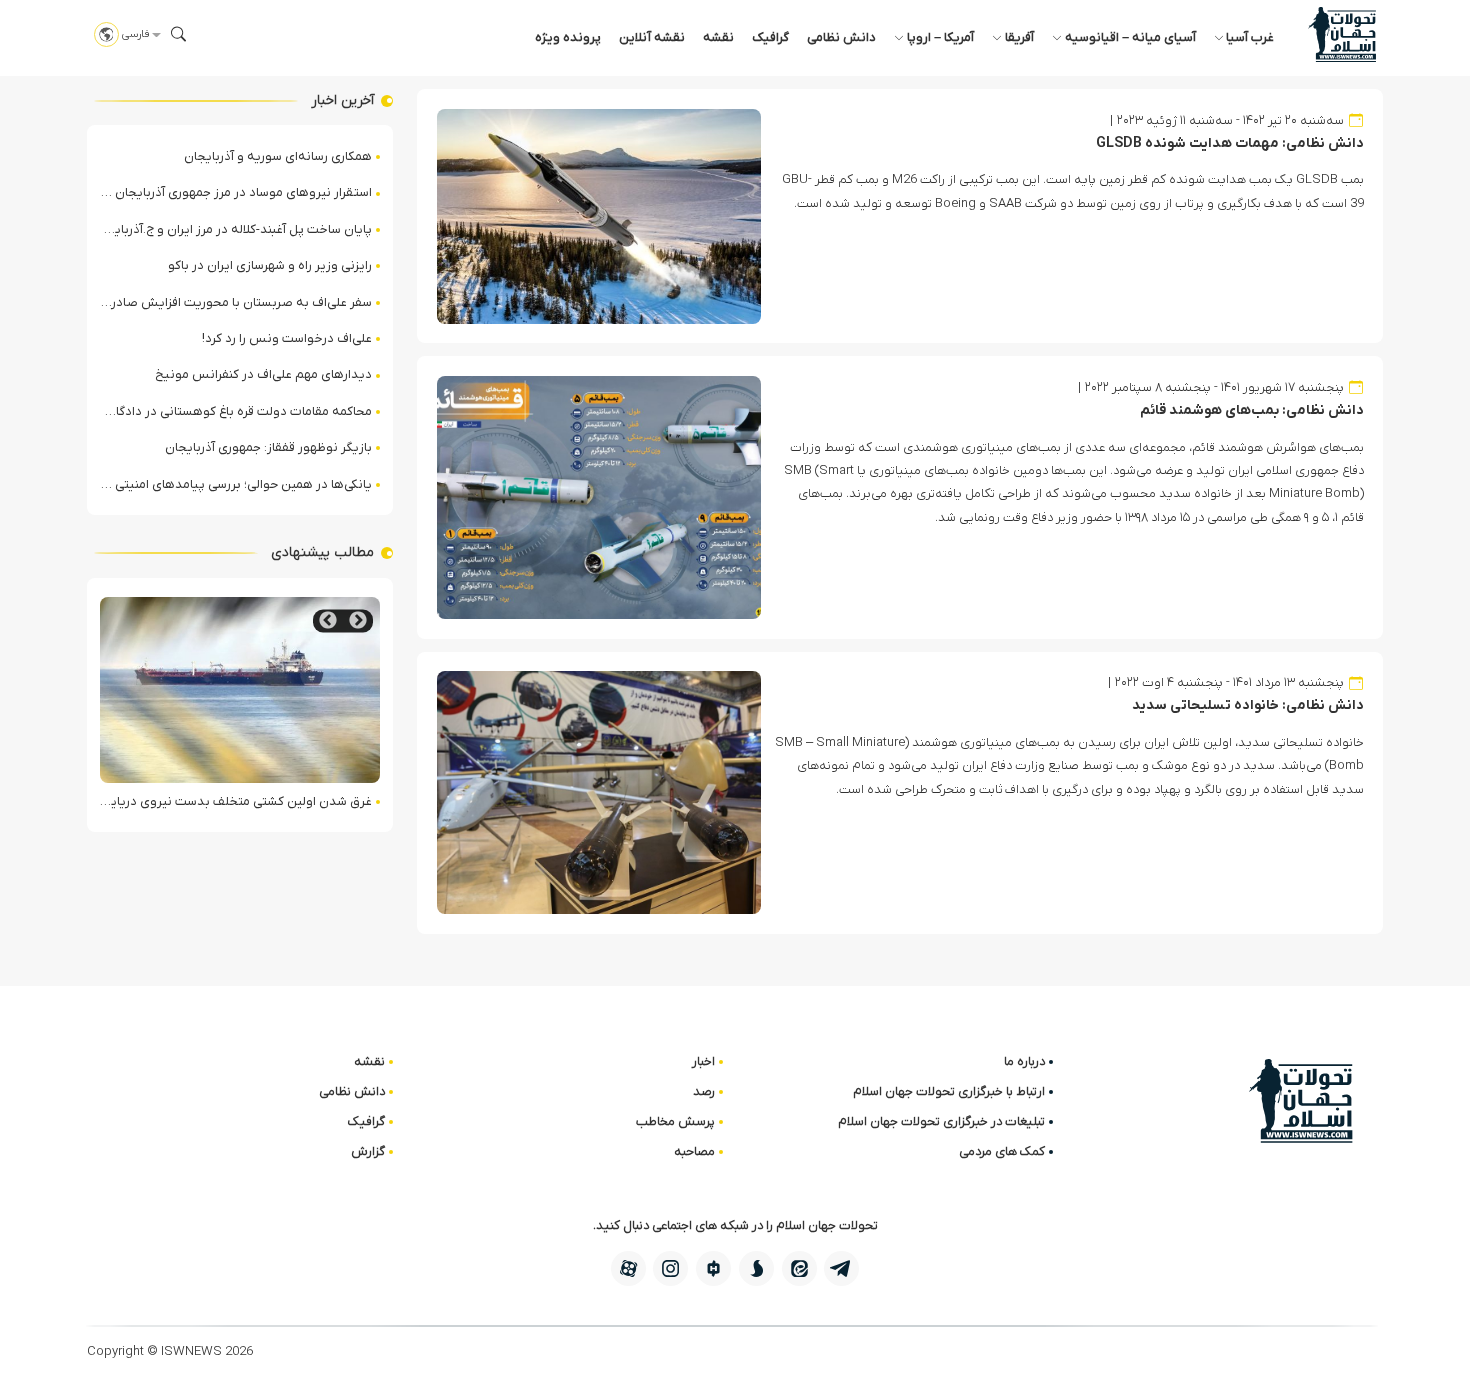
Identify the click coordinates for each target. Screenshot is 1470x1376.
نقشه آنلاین (652, 37)
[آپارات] (628, 1268)
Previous (358, 620)
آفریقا (1019, 37)
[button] (179, 34)
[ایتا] (799, 1268)
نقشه (718, 37)
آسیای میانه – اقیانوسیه (1130, 37)
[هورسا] (713, 1268)
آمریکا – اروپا (940, 37)
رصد (704, 1091)
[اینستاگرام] (670, 1268)
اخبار (703, 1061)
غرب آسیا (1250, 37)
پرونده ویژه (568, 37)
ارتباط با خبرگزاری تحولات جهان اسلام (949, 1091)
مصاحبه (694, 1151)
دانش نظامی (841, 37)
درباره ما (1024, 1061)
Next (328, 620)
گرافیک (770, 37)
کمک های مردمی (1002, 1151)
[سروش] (756, 1268)
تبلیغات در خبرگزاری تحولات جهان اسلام (941, 1121)
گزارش (368, 1151)
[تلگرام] (841, 1268)
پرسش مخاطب (675, 1121)
